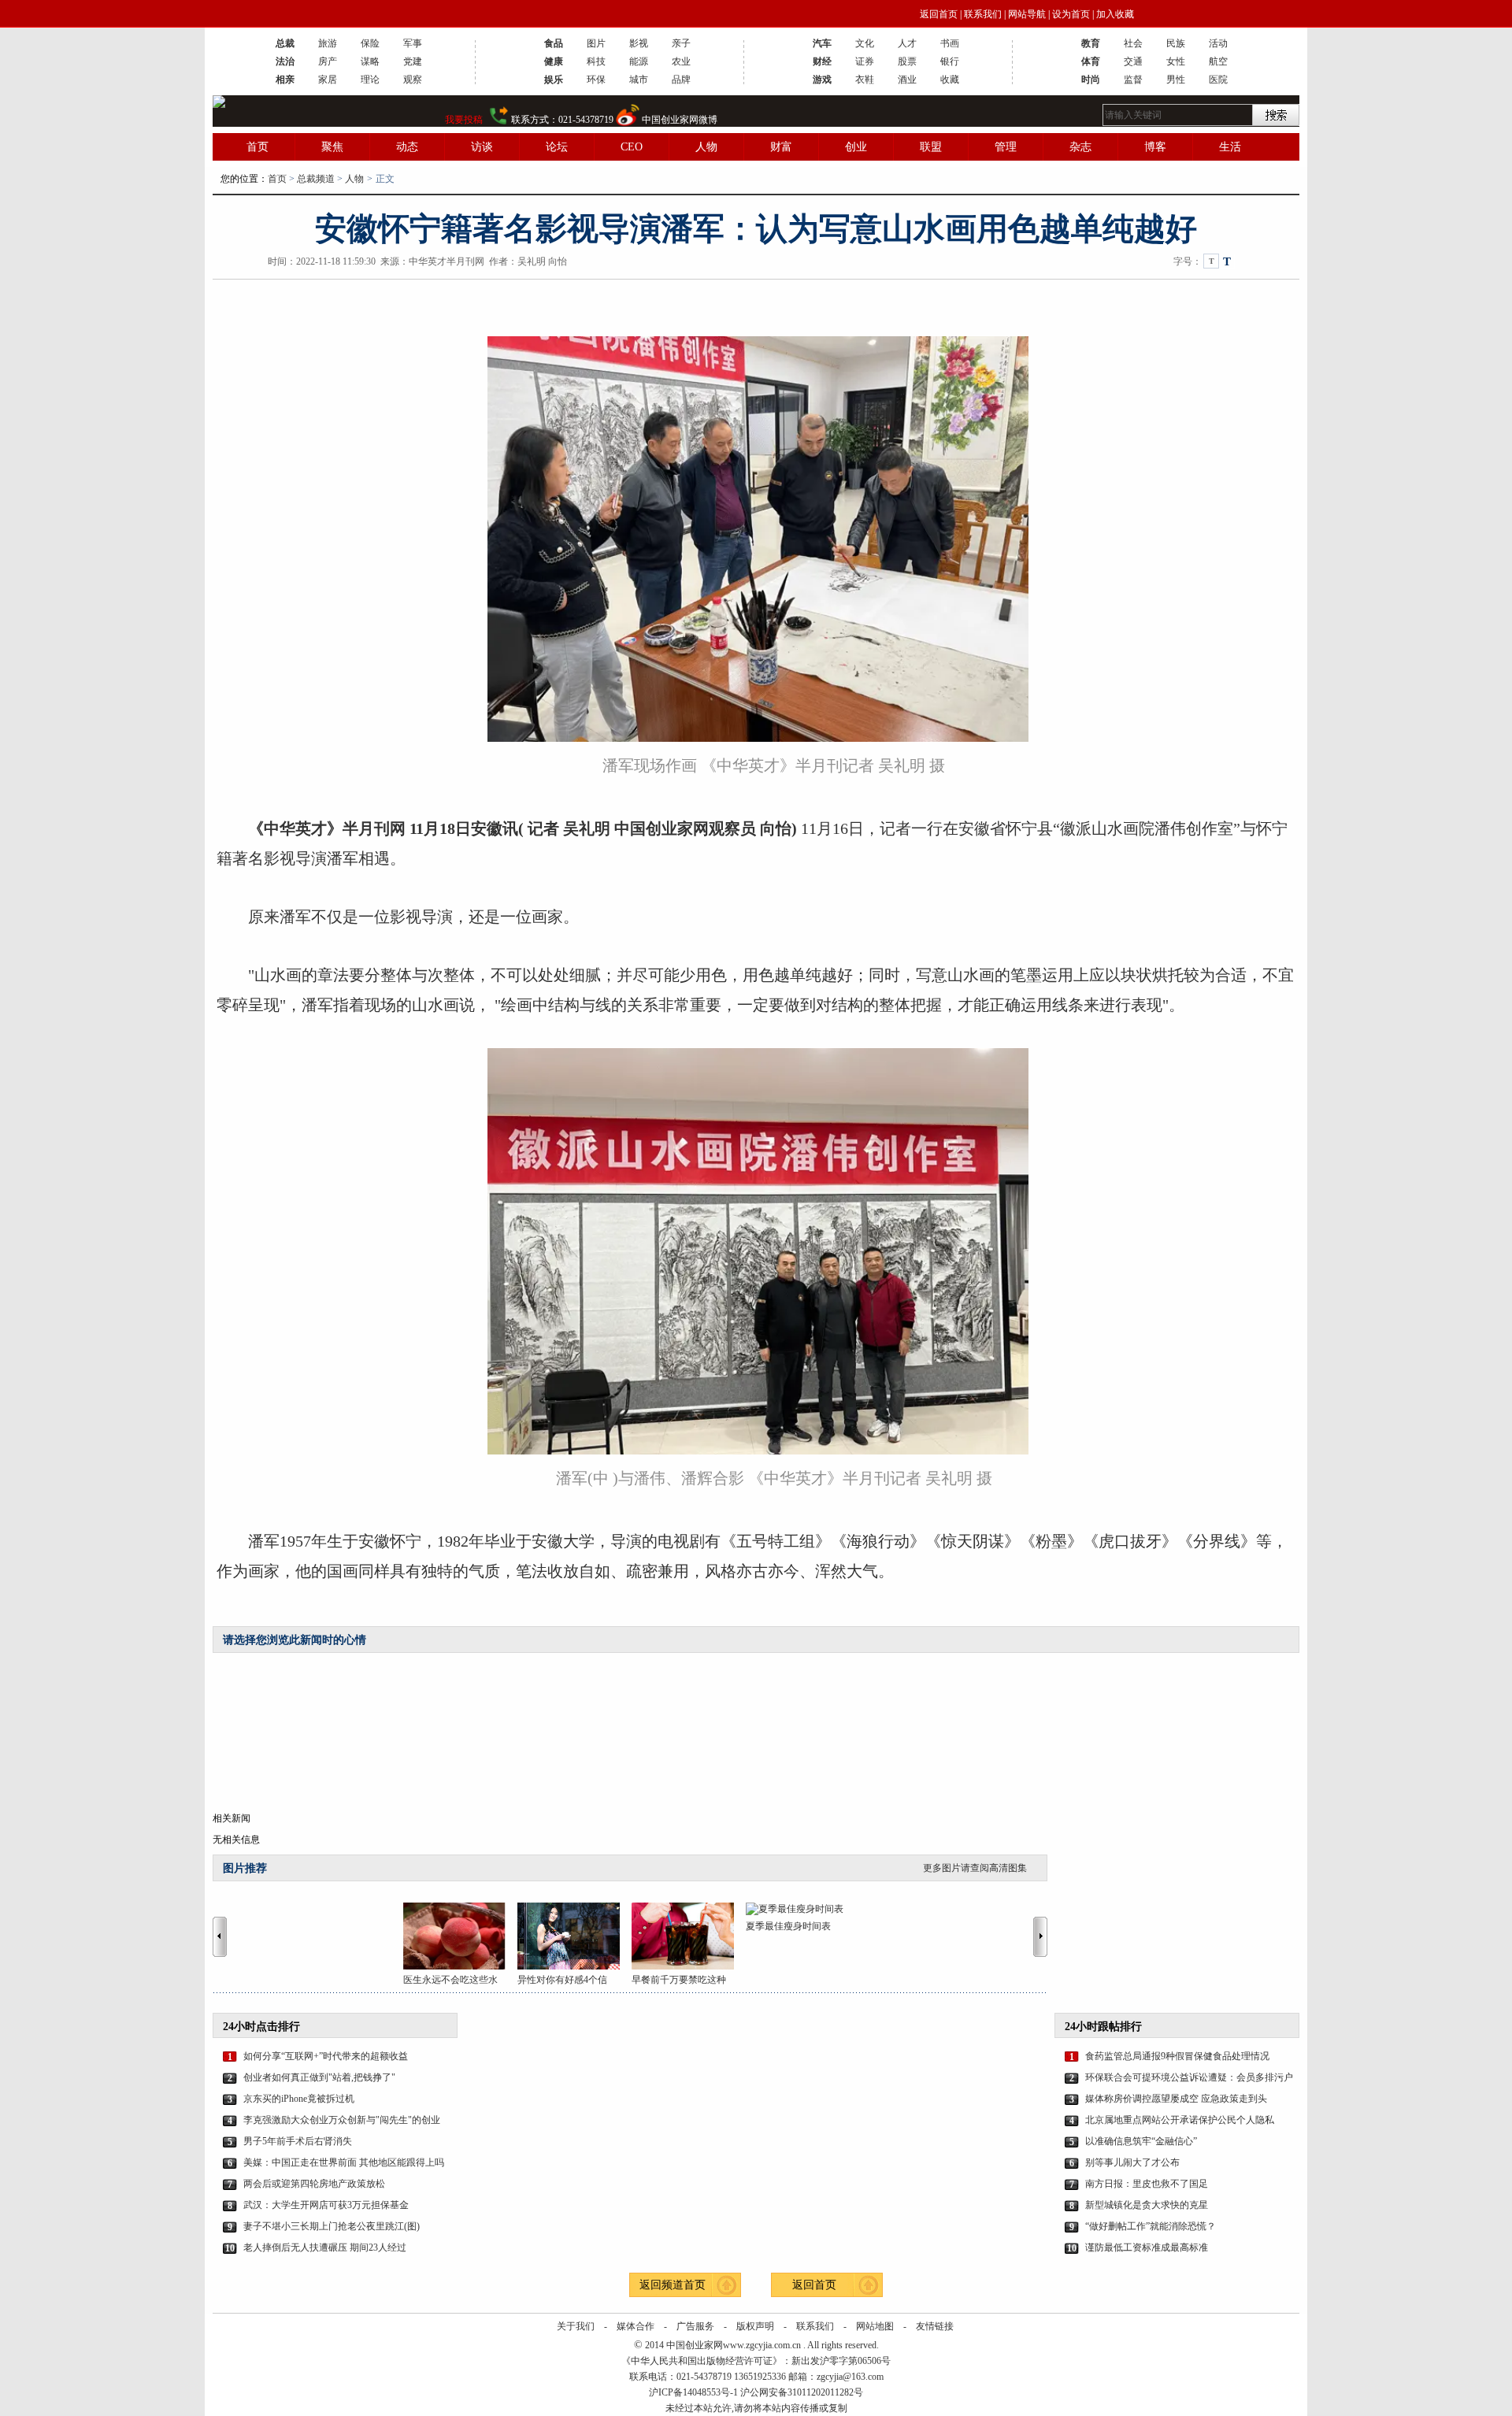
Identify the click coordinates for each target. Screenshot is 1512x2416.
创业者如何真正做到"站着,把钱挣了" (319, 2077)
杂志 (1080, 147)
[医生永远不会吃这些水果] (460, 1936)
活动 (1218, 43)
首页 (258, 147)
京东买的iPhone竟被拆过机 (299, 2099)
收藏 (950, 80)
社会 (1133, 43)
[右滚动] (1043, 1936)
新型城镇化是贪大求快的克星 (1147, 2205)
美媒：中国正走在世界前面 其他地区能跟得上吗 (344, 2162)
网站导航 (1027, 14)
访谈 (482, 147)
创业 (856, 147)
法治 (285, 61)
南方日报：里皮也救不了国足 (1147, 2184)
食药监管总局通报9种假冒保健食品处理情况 (1177, 2056)
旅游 (328, 43)
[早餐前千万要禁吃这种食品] (689, 1936)
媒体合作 (636, 2326)
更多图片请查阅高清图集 (975, 1868)
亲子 (681, 43)
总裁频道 (316, 179)
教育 (1091, 43)
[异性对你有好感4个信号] (574, 1936)
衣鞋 (865, 80)
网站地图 (875, 2326)
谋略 (370, 61)
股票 (907, 61)
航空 (1218, 61)
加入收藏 (1115, 14)
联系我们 (983, 14)
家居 (328, 80)
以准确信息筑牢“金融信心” (1141, 2141)
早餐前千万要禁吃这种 (679, 1980)
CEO (632, 147)
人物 (706, 147)
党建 (413, 61)
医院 (1218, 80)
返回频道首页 (673, 2285)
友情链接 (935, 2326)
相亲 (285, 80)
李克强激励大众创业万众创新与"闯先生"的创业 (342, 2120)
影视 (639, 43)
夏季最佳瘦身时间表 (788, 1926)
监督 (1133, 80)
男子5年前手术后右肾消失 (298, 2141)
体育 (1091, 61)
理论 (370, 80)
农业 (681, 61)
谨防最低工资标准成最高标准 (1147, 2247)
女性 (1176, 61)
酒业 (907, 80)
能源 (639, 61)
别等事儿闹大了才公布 (1132, 2162)
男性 (1176, 80)
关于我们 (576, 2326)
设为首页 (1071, 14)
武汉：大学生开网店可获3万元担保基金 (326, 2205)
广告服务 (695, 2326)
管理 (1006, 147)
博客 (1155, 147)
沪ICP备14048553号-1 (693, 2392)
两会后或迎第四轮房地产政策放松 (314, 2184)
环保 (596, 80)
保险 (370, 43)
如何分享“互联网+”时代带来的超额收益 (326, 2056)
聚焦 (332, 147)
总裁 (285, 43)
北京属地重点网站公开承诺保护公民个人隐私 (1180, 2120)
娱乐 (554, 80)
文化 (865, 43)
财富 (781, 147)
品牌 (681, 80)
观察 (413, 80)
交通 (1133, 61)
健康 (554, 61)
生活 (1230, 147)
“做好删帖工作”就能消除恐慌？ (1151, 2226)
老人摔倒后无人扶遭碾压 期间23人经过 (325, 2247)
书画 (950, 43)
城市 (639, 80)
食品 (554, 43)
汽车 (822, 43)
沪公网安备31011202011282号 (802, 2392)
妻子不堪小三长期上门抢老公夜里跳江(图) (332, 2226)
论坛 (557, 147)
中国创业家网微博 (680, 120)
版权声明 (755, 2326)
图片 (596, 43)
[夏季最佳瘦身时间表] (803, 1909)
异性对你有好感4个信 (562, 1980)
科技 (596, 61)
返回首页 (939, 14)
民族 (1176, 43)
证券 (865, 61)
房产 (328, 61)
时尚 (1091, 80)
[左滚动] (220, 1936)
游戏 (822, 80)
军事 (413, 43)
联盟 (931, 147)
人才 (907, 43)
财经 (822, 61)
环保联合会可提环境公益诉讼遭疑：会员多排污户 (1189, 2077)
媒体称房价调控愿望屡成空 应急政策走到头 (1176, 2099)
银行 (950, 61)
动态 (407, 147)
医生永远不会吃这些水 (450, 1980)
